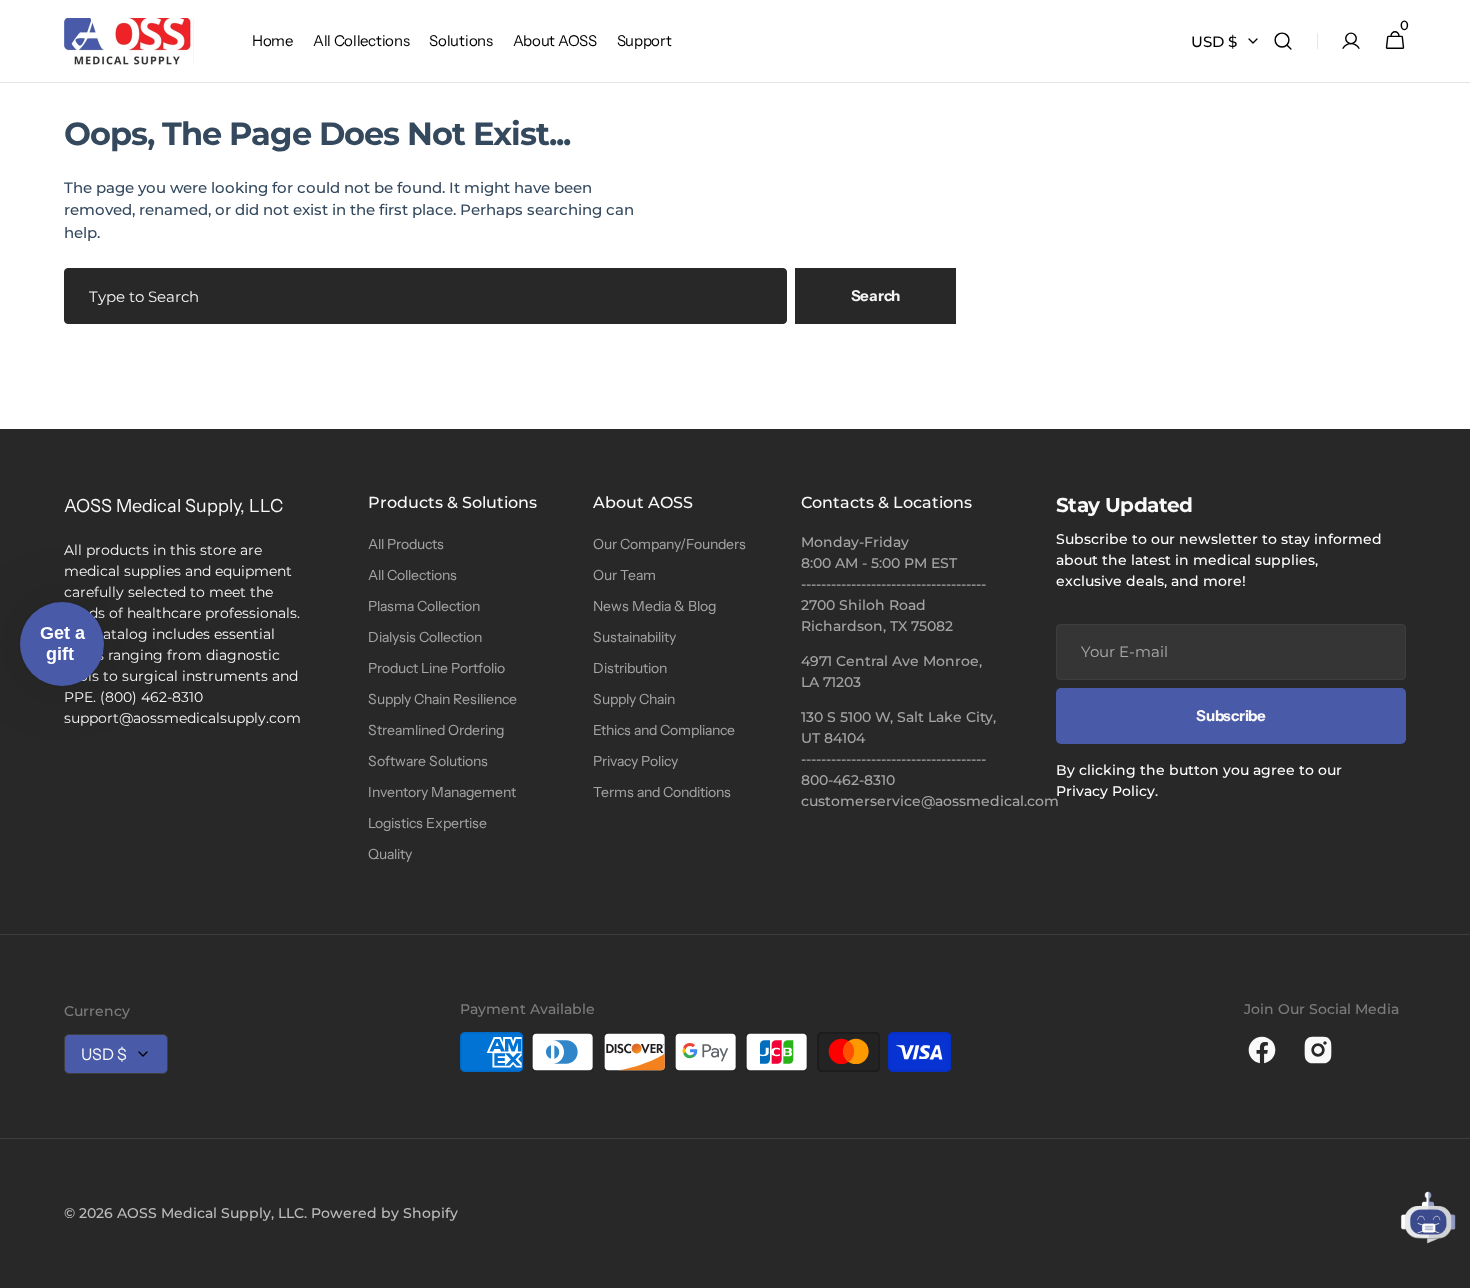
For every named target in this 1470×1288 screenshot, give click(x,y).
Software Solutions (428, 761)
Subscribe (1230, 715)
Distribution (630, 668)
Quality (390, 854)
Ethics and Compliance (664, 730)
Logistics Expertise (427, 823)
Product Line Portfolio (436, 668)
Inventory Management (442, 792)
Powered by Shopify (384, 1213)
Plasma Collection (424, 606)
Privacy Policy (635, 761)
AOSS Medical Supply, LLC (210, 1213)
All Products (406, 544)
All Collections (412, 575)
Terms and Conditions (662, 792)
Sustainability (634, 637)
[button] (1283, 41)
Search (875, 295)
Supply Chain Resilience (442, 699)
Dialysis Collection (425, 637)
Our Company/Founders (669, 544)
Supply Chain (634, 699)
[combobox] (425, 296)
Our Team (624, 575)
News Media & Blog (654, 606)
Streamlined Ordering (436, 730)
